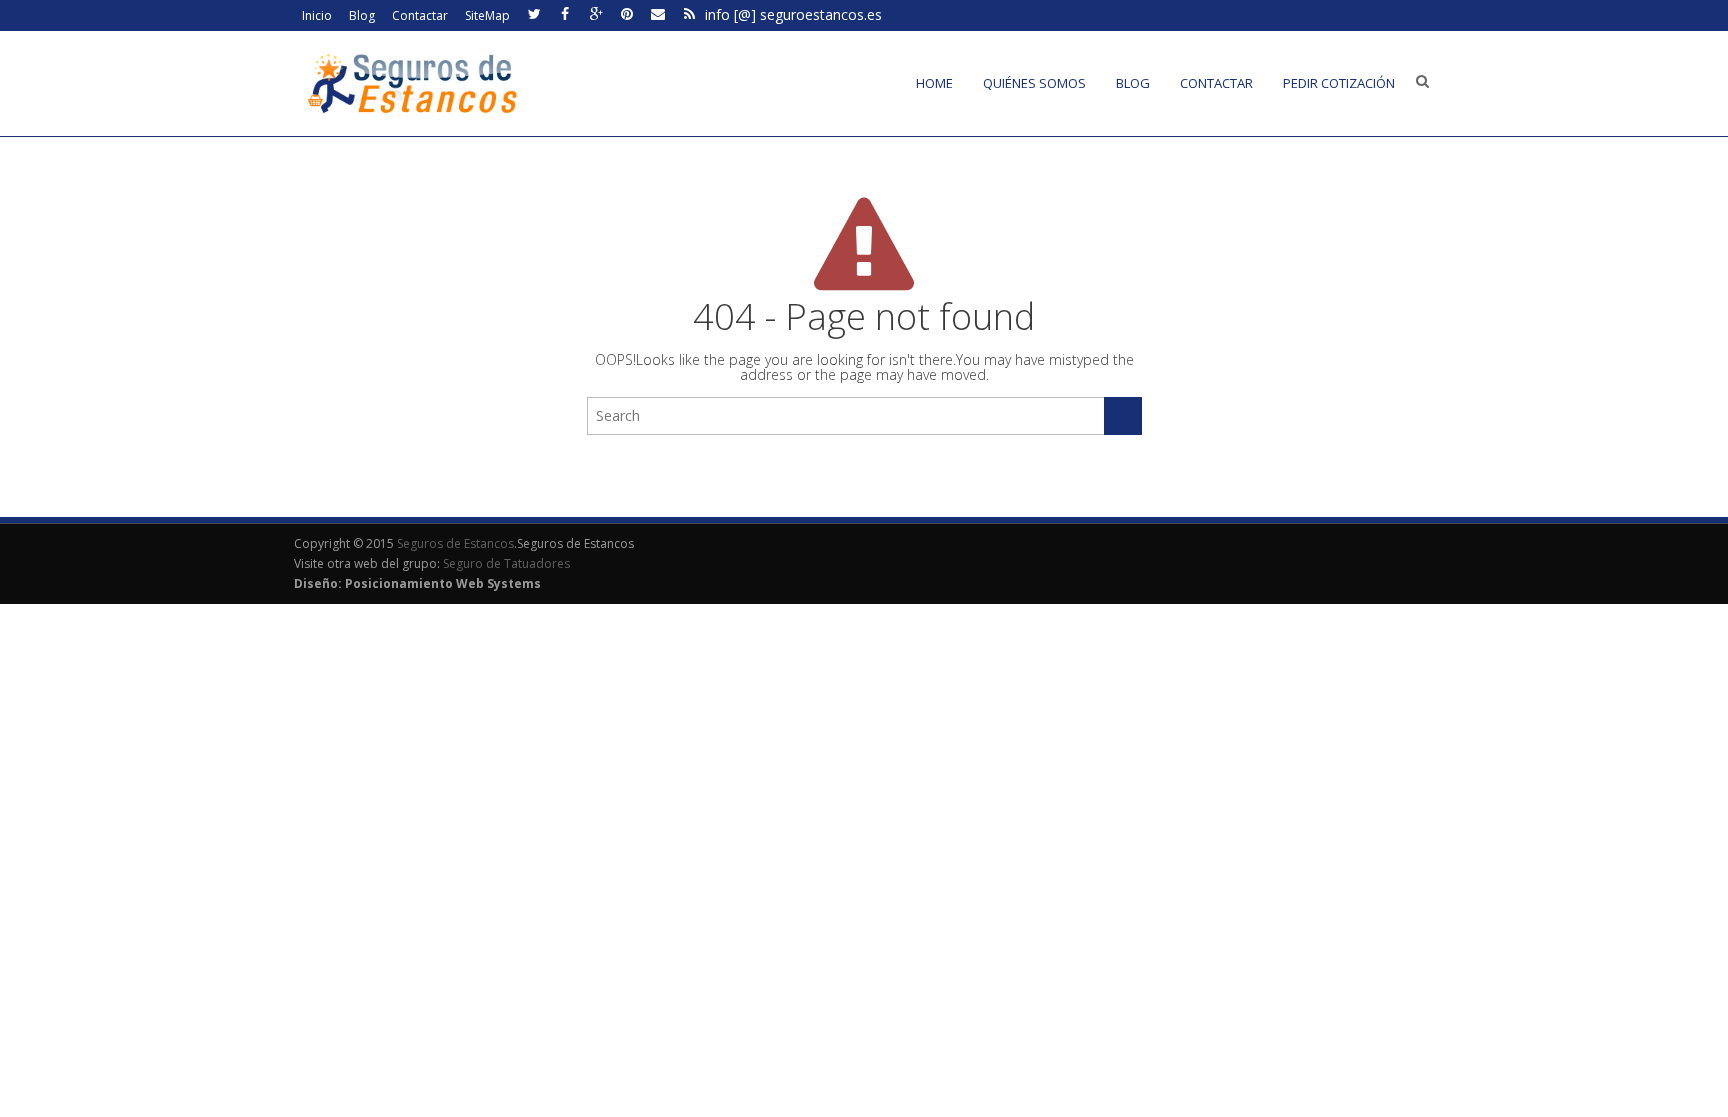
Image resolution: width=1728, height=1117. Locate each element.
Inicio (317, 15)
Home (934, 83)
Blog (362, 15)
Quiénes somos (1034, 83)
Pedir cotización (1339, 83)
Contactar (420, 15)
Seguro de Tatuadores (506, 563)
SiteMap (487, 15)
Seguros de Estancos (455, 543)
